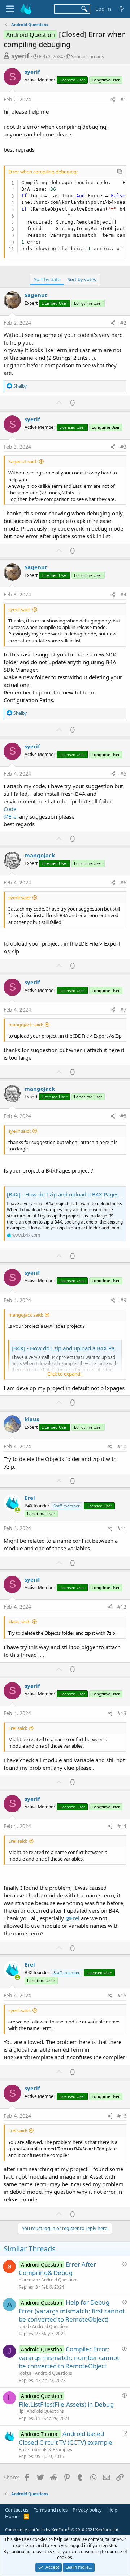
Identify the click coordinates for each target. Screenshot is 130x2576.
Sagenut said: (23, 461)
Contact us (17, 2510)
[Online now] (18, 1510)
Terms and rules (51, 2510)
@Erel (11, 816)
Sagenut (36, 295)
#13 (122, 1713)
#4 (123, 594)
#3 (123, 447)
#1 (123, 99)
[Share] (113, 100)
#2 (123, 323)
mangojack (40, 855)
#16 (122, 2116)
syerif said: (19, 609)
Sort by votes (82, 279)
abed (24, 2326)
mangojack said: (26, 1025)
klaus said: (19, 1622)
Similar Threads (88, 56)
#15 (122, 1995)
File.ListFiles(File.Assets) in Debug (66, 2404)
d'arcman (28, 2280)
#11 (122, 1528)
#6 (123, 882)
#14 (122, 1826)
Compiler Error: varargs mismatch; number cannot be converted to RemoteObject (69, 2358)
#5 (123, 774)
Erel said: (18, 1728)
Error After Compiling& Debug (57, 2269)
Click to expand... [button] (65, 1374)
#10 (122, 1446)
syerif (20, 56)
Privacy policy (87, 2510)
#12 (122, 1607)
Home (12, 2516)
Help (112, 2510)
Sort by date (47, 279)
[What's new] (122, 9)
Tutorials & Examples (51, 2450)
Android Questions (60, 2280)
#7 (123, 1010)
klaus (32, 1419)
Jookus (25, 2373)
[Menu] (10, 9)
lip (21, 2411)
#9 (123, 1300)
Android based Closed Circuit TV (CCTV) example (66, 2438)
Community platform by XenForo (62, 2529)
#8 (123, 1116)
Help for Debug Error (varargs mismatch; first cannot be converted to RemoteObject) (72, 2311)
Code (10, 809)
